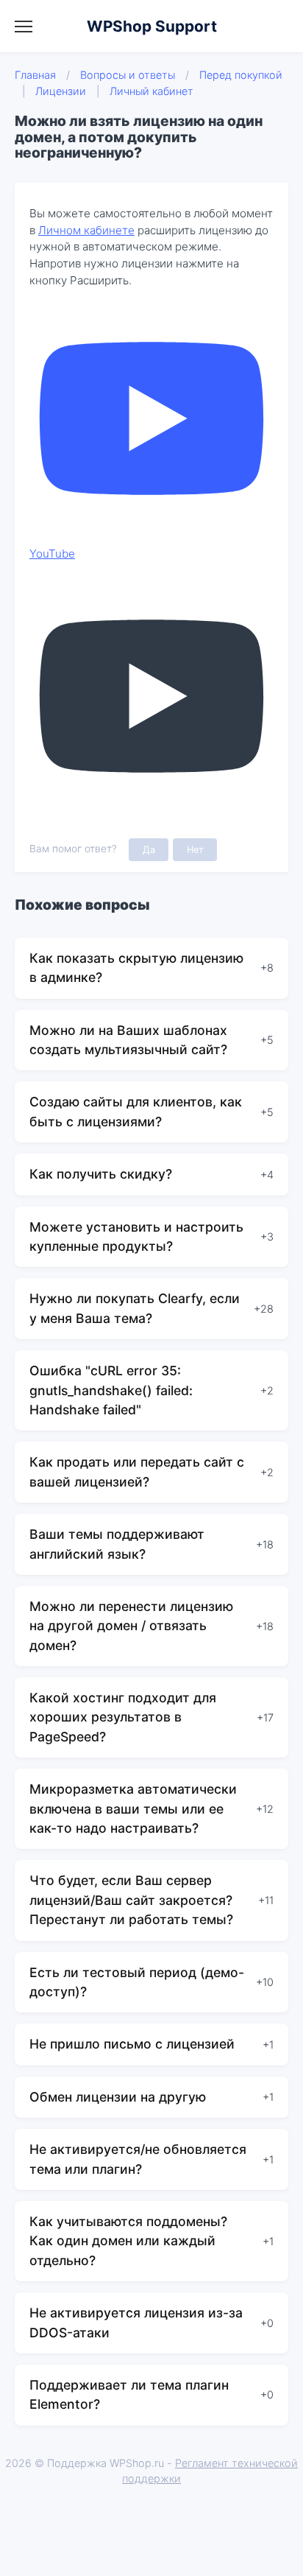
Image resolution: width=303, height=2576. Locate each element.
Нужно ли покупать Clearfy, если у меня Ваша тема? (135, 1308)
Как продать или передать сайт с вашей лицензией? (137, 1471)
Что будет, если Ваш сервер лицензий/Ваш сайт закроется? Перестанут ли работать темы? (131, 1900)
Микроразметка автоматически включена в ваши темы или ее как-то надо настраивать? (133, 1808)
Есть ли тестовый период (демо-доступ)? (137, 1982)
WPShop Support (152, 26)
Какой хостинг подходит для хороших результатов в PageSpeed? (123, 1717)
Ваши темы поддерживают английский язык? (117, 1544)
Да (149, 850)
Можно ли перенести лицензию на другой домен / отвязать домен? (131, 1626)
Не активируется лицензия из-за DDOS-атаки (136, 2322)
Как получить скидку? (101, 1174)
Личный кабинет (151, 91)
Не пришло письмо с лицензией (132, 2044)
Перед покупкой (241, 75)
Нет (195, 850)
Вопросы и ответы (128, 75)
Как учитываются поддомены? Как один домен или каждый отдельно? (128, 2241)
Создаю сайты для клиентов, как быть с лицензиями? (136, 1111)
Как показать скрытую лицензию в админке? (136, 968)
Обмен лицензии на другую (118, 2097)
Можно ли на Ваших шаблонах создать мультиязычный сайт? (128, 1040)
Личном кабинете (86, 230)
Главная (35, 75)
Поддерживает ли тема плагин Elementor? (129, 2394)
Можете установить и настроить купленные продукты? (136, 1236)
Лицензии (61, 91)
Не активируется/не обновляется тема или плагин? (138, 2159)
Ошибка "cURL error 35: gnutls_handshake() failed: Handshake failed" (111, 1390)
